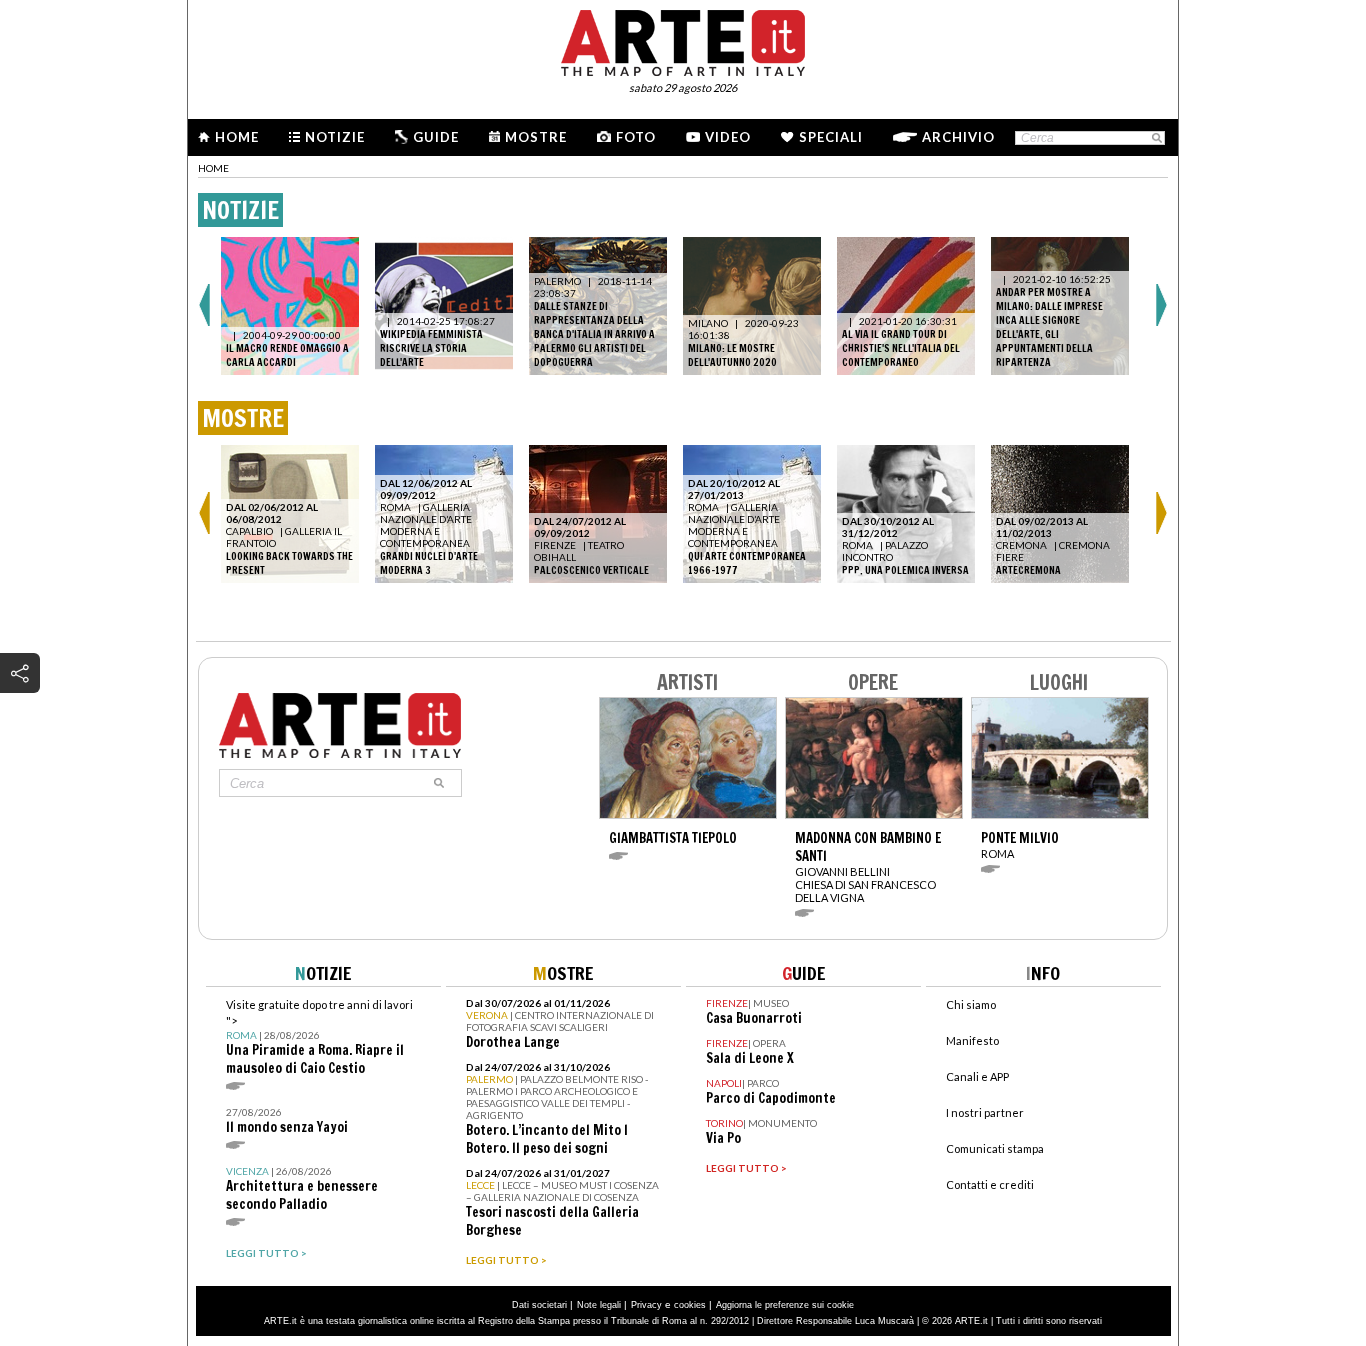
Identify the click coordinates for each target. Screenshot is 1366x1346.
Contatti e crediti (990, 1184)
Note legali (599, 1305)
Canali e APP (977, 1076)
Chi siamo (971, 1004)
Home (237, 137)
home (213, 168)
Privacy (646, 1305)
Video (728, 137)
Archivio (958, 137)
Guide (436, 137)
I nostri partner (985, 1112)
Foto (636, 137)
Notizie (335, 137)
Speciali (831, 137)
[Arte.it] (683, 40)
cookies (690, 1305)
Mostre (536, 137)
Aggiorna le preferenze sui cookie (785, 1305)
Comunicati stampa (995, 1148)
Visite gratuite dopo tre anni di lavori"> (319, 1037)
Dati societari (539, 1305)
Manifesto (972, 1040)
